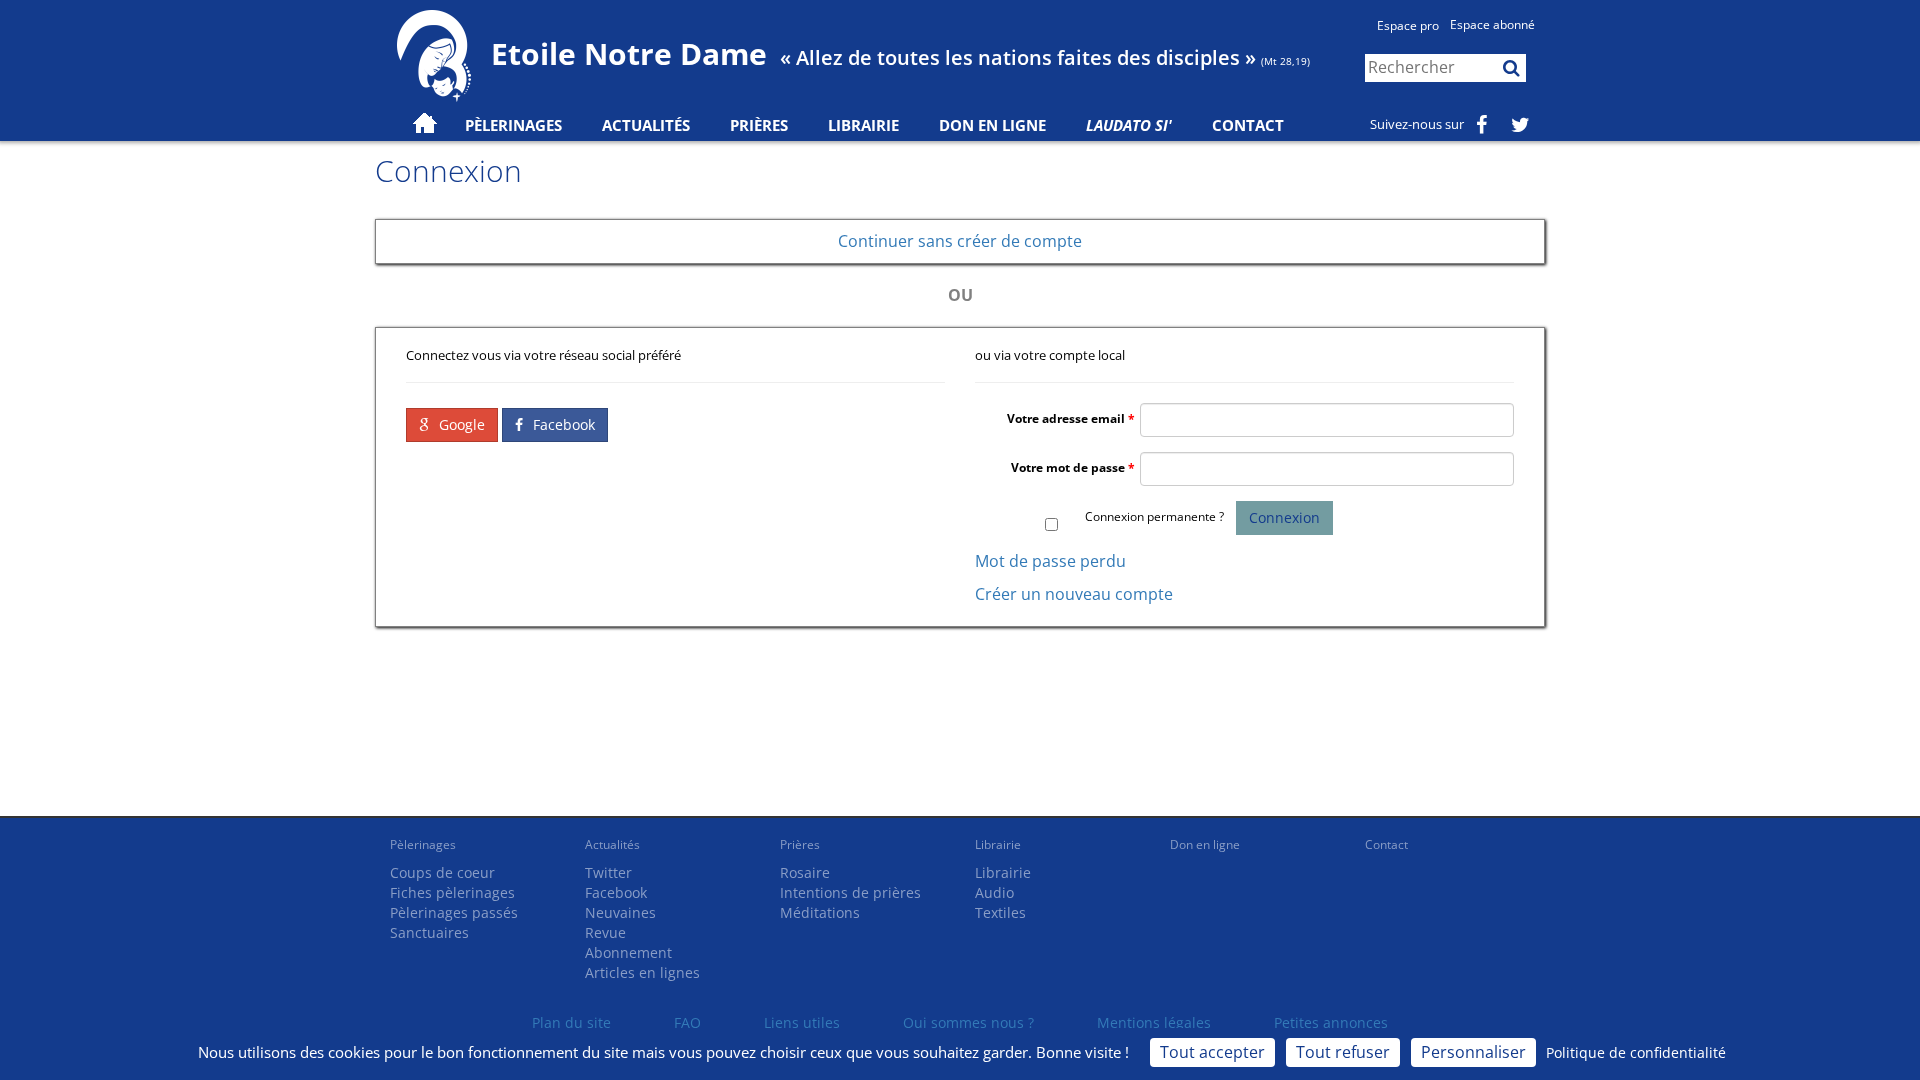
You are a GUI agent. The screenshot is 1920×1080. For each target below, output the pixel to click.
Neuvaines (620, 912)
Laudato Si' (1129, 125)
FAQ (687, 1022)
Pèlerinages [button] (513, 125)
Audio (994, 892)
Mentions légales (1154, 1022)
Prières (759, 125)
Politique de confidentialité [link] (1636, 1052)
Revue (605, 932)
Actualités (612, 844)
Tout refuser (1343, 1052)
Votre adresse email (1066, 418)
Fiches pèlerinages (452, 892)
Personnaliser (1473, 1052)
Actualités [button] (646, 125)
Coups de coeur (442, 872)
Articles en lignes (642, 972)
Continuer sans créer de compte (960, 241)
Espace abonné (1492, 24)
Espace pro (1408, 25)
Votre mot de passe (1068, 467)
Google (460, 424)
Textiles (1000, 912)
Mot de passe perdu (1050, 561)
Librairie (863, 125)
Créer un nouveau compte (1074, 594)
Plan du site (571, 1022)
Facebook (562, 424)
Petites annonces (1331, 1022)
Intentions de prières (850, 892)
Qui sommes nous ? (968, 1022)
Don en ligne (992, 125)
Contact (1248, 125)
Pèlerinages (423, 844)
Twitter (608, 872)
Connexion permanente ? (1154, 516)
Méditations (820, 912)
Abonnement (628, 952)
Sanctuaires (429, 932)
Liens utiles (802, 1022)
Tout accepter (1212, 1052)
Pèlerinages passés (454, 912)
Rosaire (805, 872)
